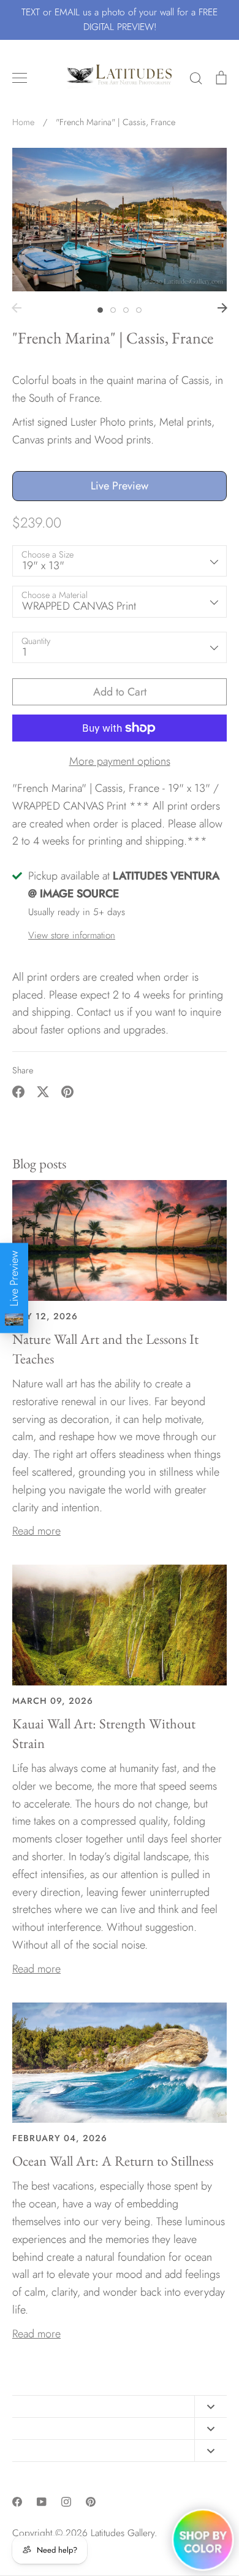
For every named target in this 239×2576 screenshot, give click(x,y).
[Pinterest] (91, 2502)
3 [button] (126, 310)
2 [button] (113, 310)
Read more (36, 1531)
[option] (120, 219)
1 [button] (100, 310)
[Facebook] (17, 2502)
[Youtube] (42, 2502)
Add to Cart (120, 692)
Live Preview (120, 486)
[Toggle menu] (20, 78)
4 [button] (139, 310)
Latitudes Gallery (123, 2533)
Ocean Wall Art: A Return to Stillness (113, 2161)
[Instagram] (66, 2502)
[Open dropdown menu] (211, 2406)
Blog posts (39, 1163)
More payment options (120, 761)
